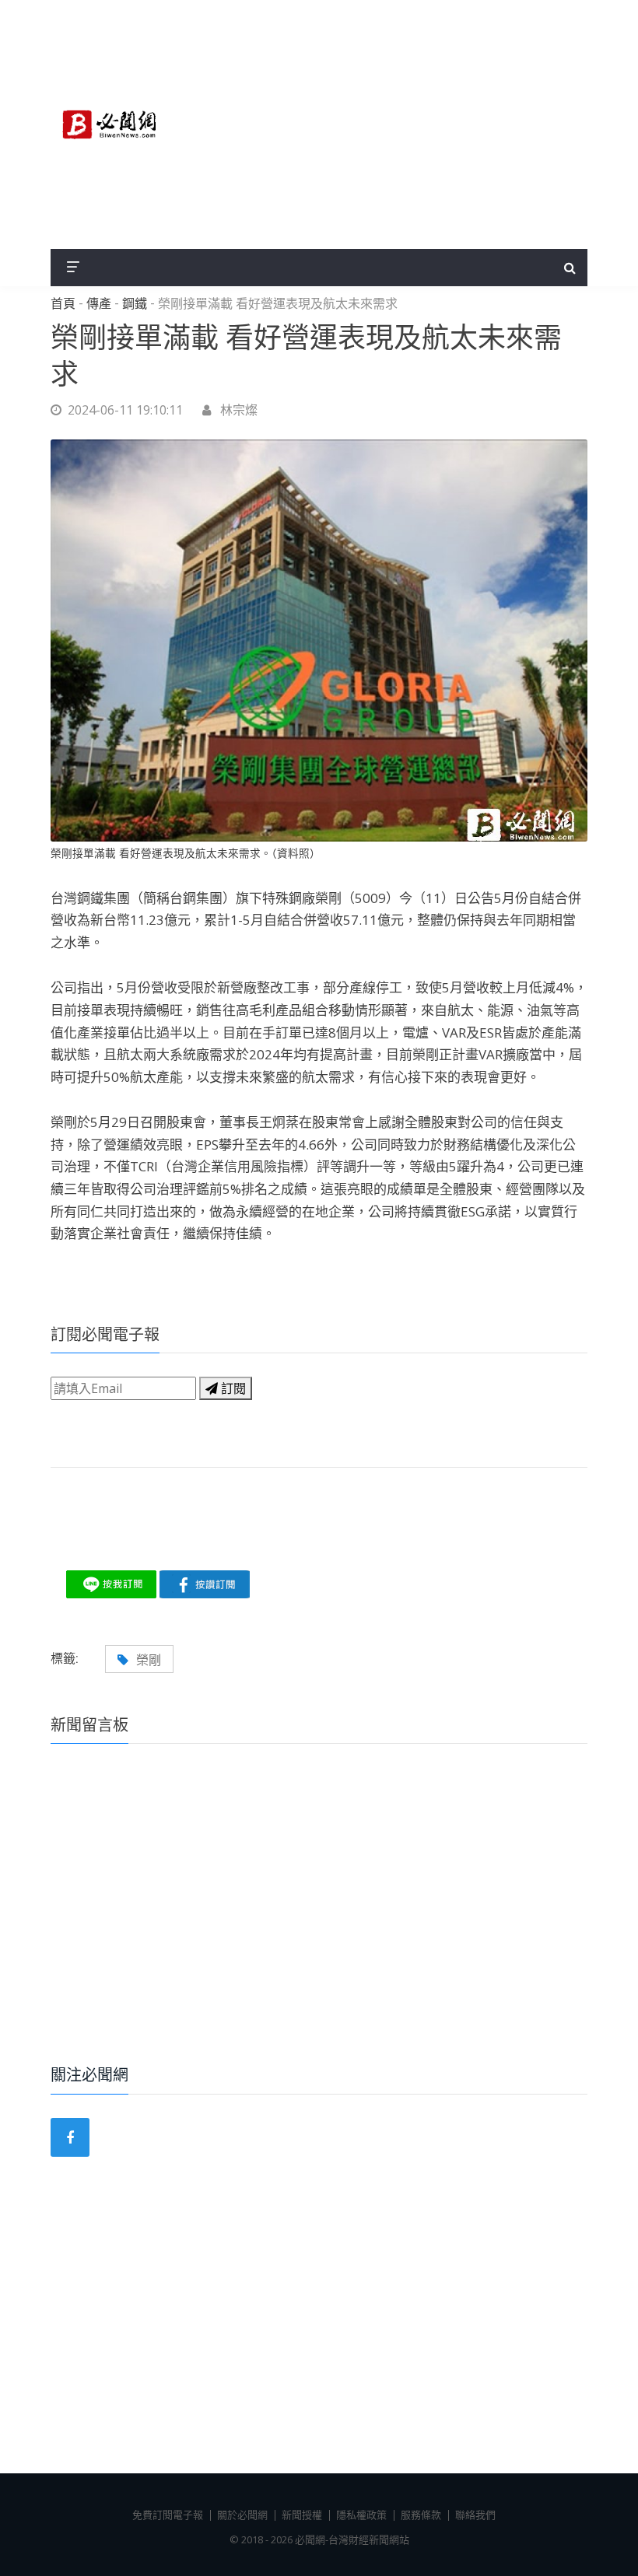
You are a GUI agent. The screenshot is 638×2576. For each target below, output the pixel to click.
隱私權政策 (361, 2515)
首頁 (63, 304)
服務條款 (421, 2515)
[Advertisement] (389, 124)
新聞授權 (302, 2515)
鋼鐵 (135, 304)
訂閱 (232, 1388)
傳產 (99, 304)
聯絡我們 (475, 2515)
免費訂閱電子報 (168, 2515)
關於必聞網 (242, 2515)
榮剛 (149, 1660)
